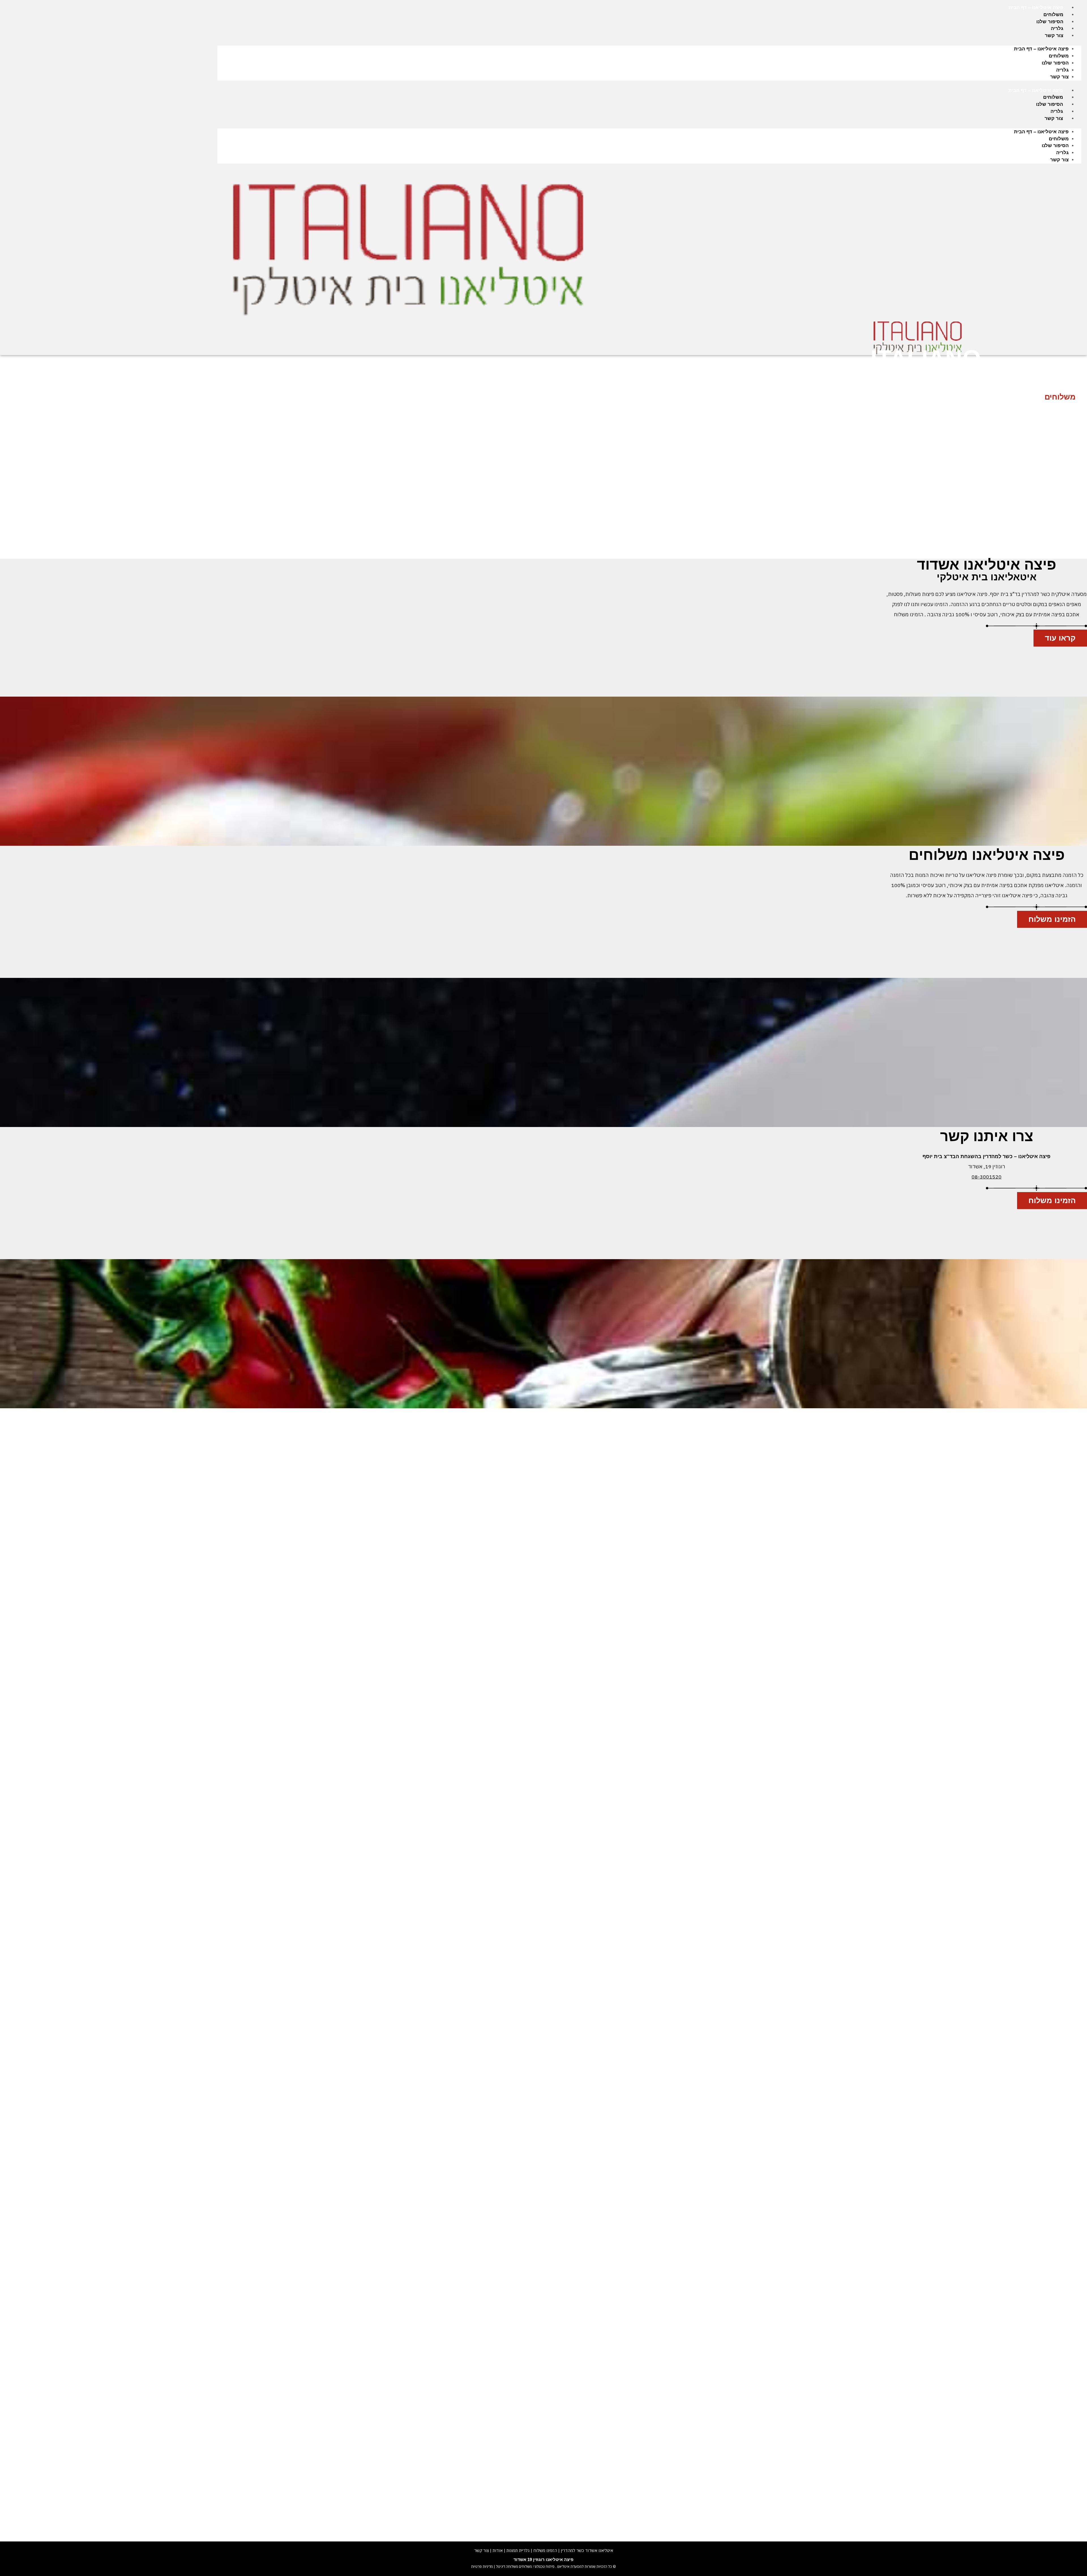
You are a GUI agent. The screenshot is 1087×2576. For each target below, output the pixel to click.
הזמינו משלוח (545, 2550)
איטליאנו (563, 2567)
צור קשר (1054, 36)
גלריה (1057, 28)
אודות (498, 2550)
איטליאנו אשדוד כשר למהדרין (587, 2550)
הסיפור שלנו (1050, 22)
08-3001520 (987, 1177)
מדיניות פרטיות (482, 2567)
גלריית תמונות (518, 2550)
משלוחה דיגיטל (507, 2567)
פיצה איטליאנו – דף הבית (1036, 7)
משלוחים (1053, 15)
